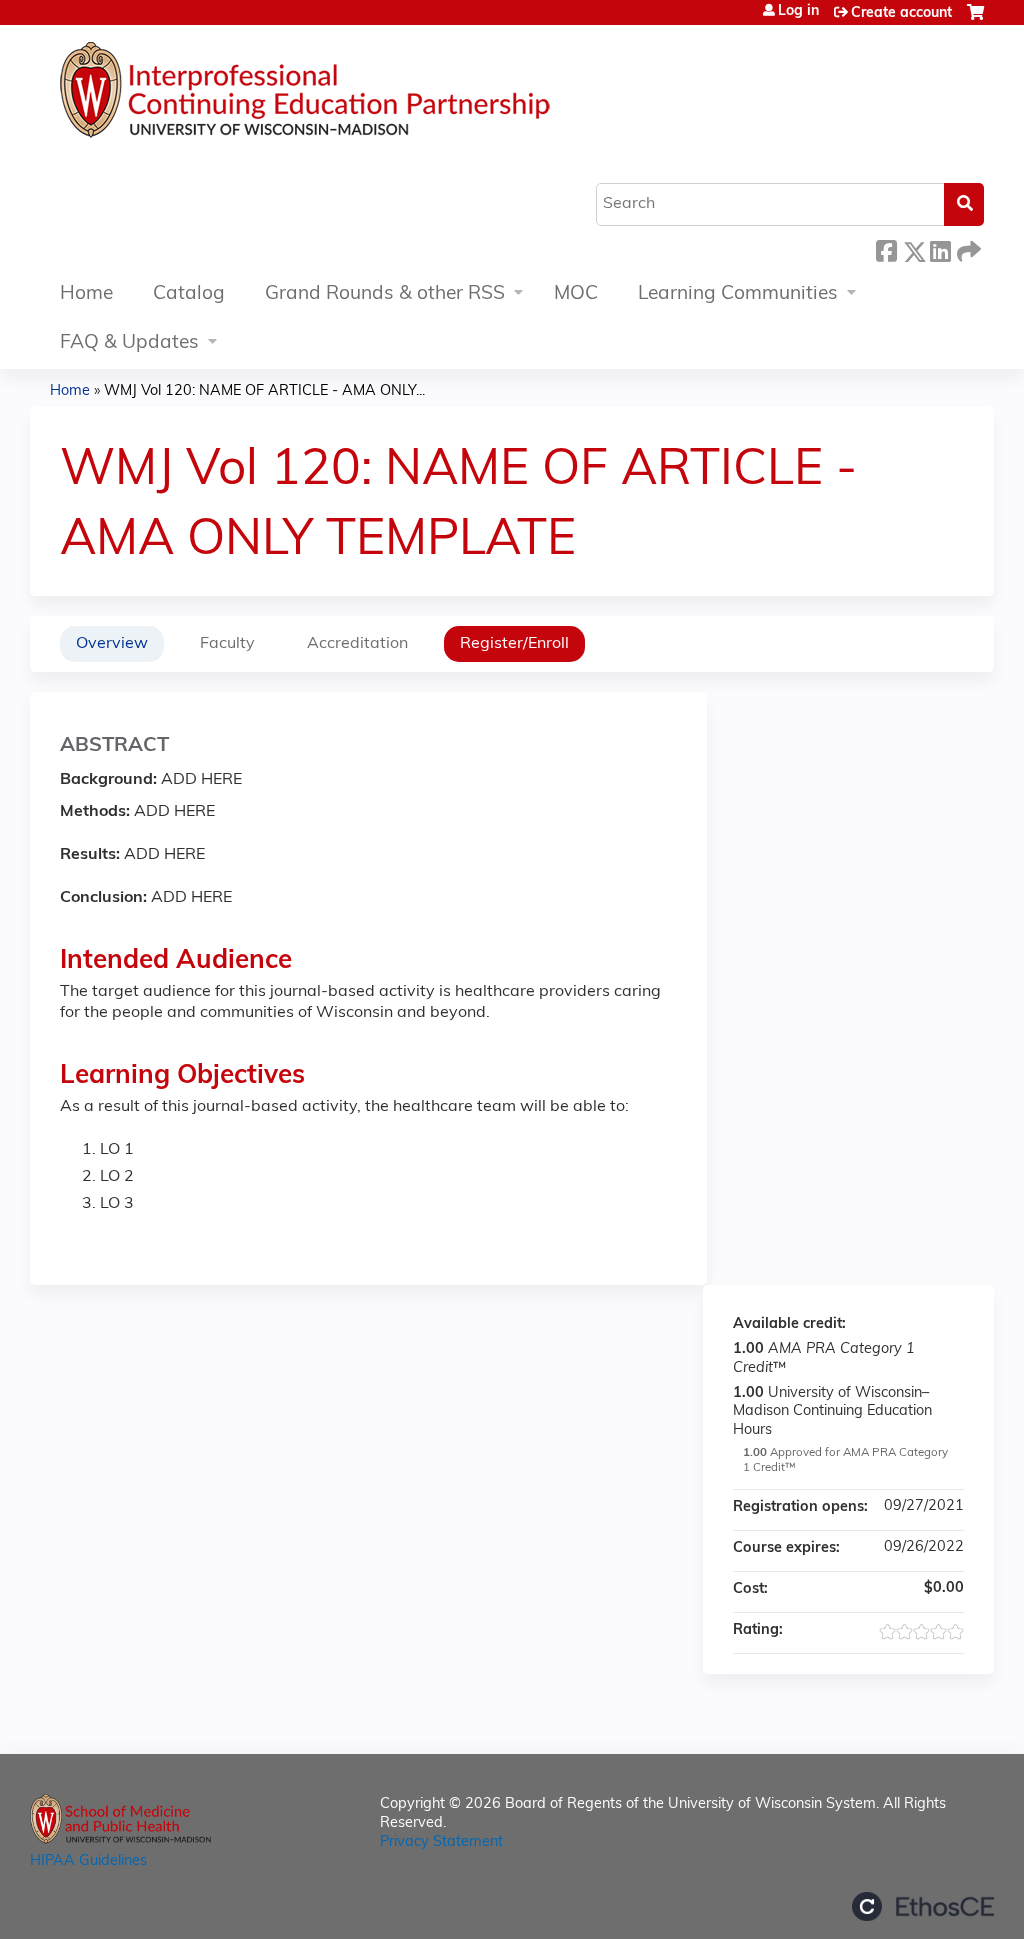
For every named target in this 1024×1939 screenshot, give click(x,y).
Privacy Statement (441, 1842)
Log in (798, 12)
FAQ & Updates (129, 343)
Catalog (189, 294)
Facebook (886, 248)
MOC (576, 294)
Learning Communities (738, 294)
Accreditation (357, 644)
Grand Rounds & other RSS (385, 294)
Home (86, 294)
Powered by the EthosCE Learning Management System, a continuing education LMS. (923, 1906)
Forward (967, 248)
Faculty (227, 644)
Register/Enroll (514, 644)
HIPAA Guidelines (88, 1861)
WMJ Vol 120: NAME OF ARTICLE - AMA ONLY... (264, 391)
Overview (112, 644)
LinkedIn (940, 248)
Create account (901, 13)
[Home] (365, 95)
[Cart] (975, 20)
